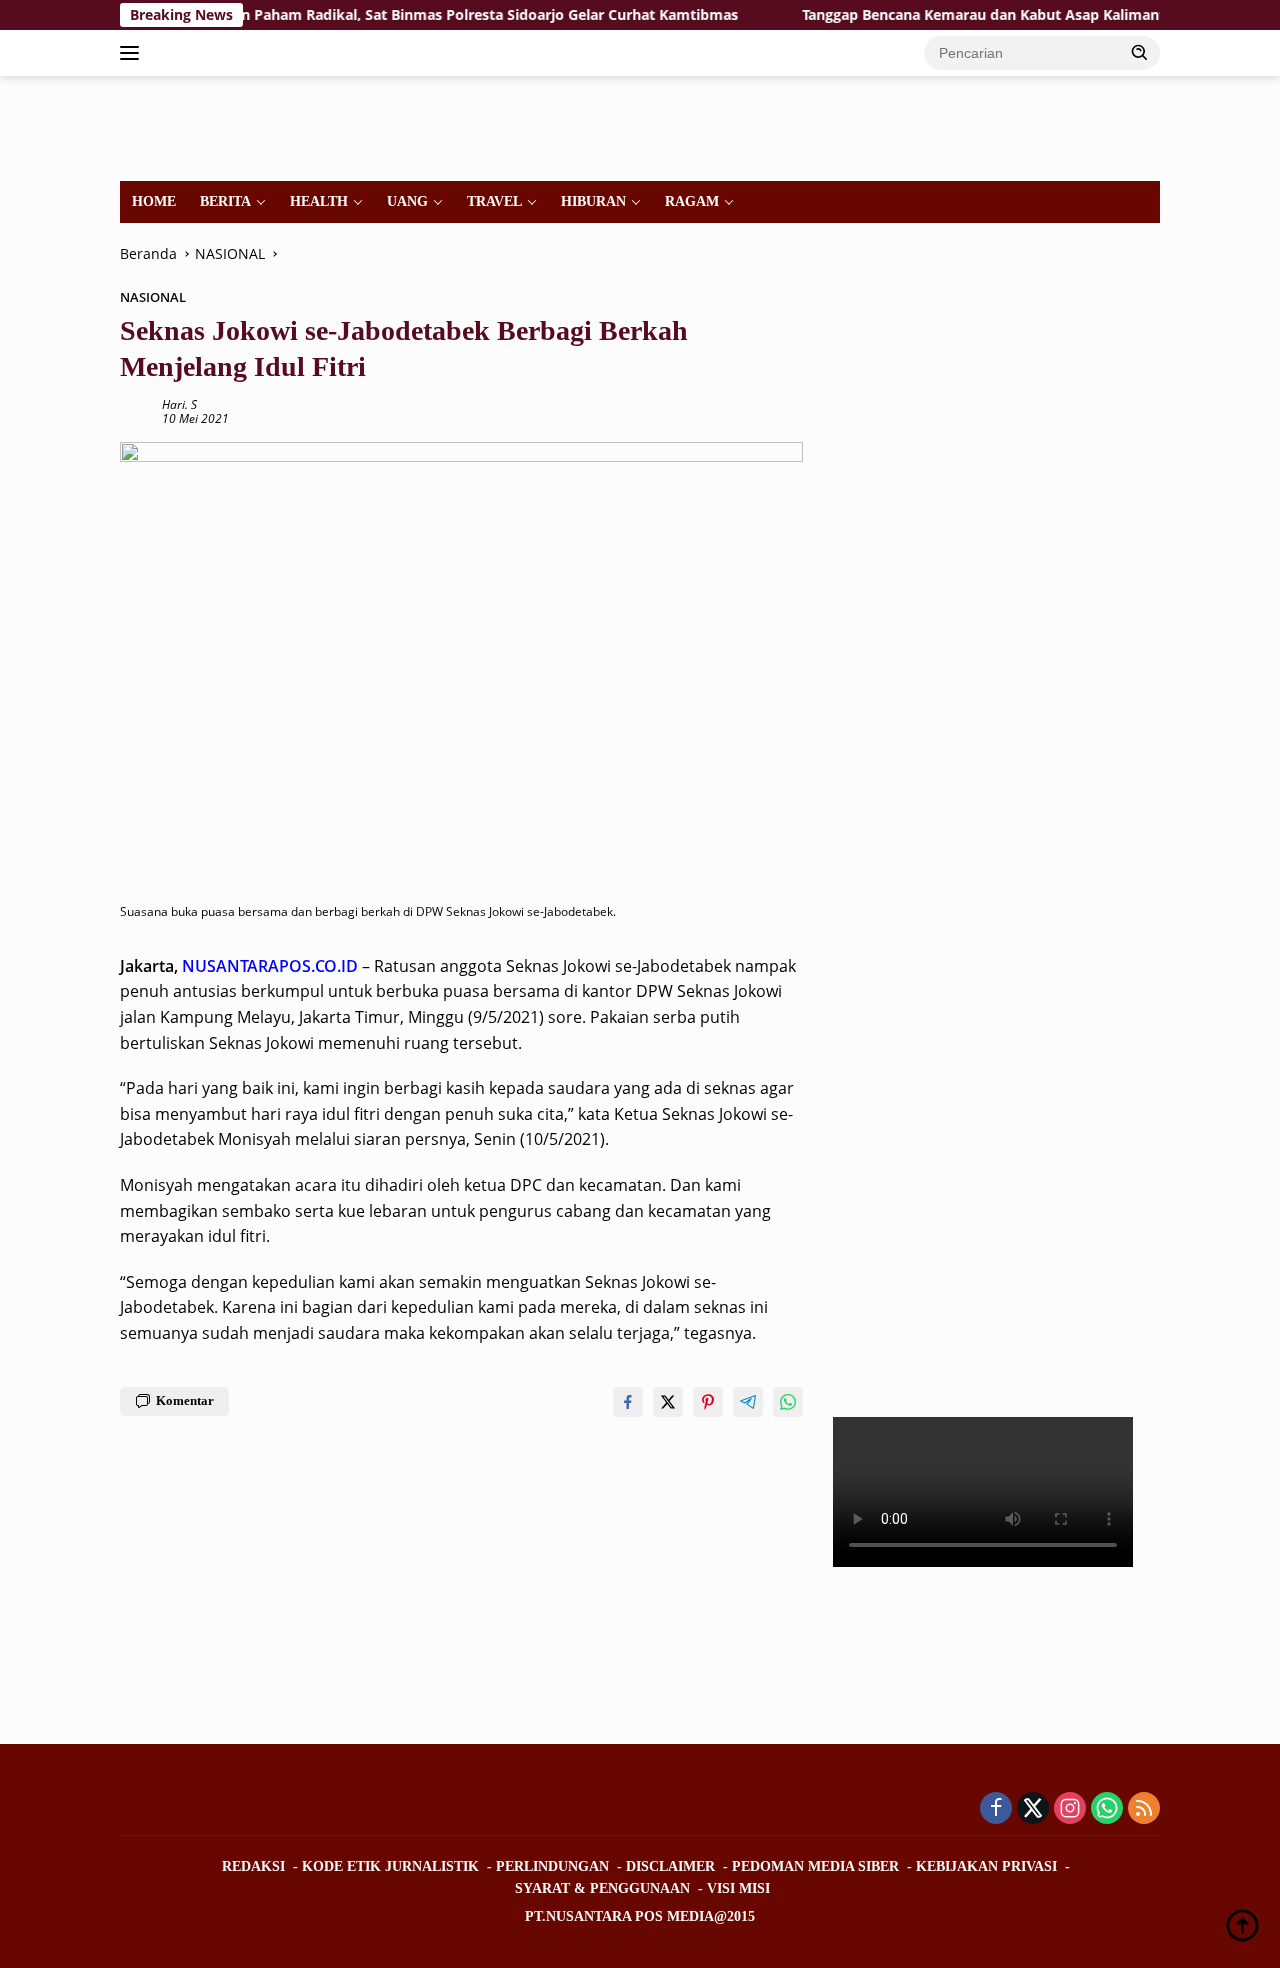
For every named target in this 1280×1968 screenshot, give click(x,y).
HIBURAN (593, 201)
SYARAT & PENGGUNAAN (602, 1888)
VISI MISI (738, 1888)
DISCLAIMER (670, 1866)
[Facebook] (996, 1809)
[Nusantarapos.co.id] (256, 126)
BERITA (225, 201)
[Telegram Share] (748, 1402)
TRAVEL (494, 201)
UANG (407, 201)
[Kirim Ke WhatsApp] (788, 1402)
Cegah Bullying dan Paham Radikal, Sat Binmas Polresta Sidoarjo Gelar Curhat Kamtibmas (386, 15)
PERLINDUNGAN (552, 1866)
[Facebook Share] (628, 1402)
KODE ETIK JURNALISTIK (390, 1866)
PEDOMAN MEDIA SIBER (815, 1866)
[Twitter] (1033, 1809)
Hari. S (179, 404)
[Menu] (133, 53)
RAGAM (692, 201)
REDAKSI (253, 1866)
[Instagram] (1070, 1809)
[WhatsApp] (1107, 1809)
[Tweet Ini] (668, 1402)
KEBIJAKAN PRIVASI (986, 1866)
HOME (154, 201)
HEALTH (319, 201)
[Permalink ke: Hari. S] (136, 410)
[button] (1140, 52)
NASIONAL (153, 297)
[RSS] (1144, 1809)
